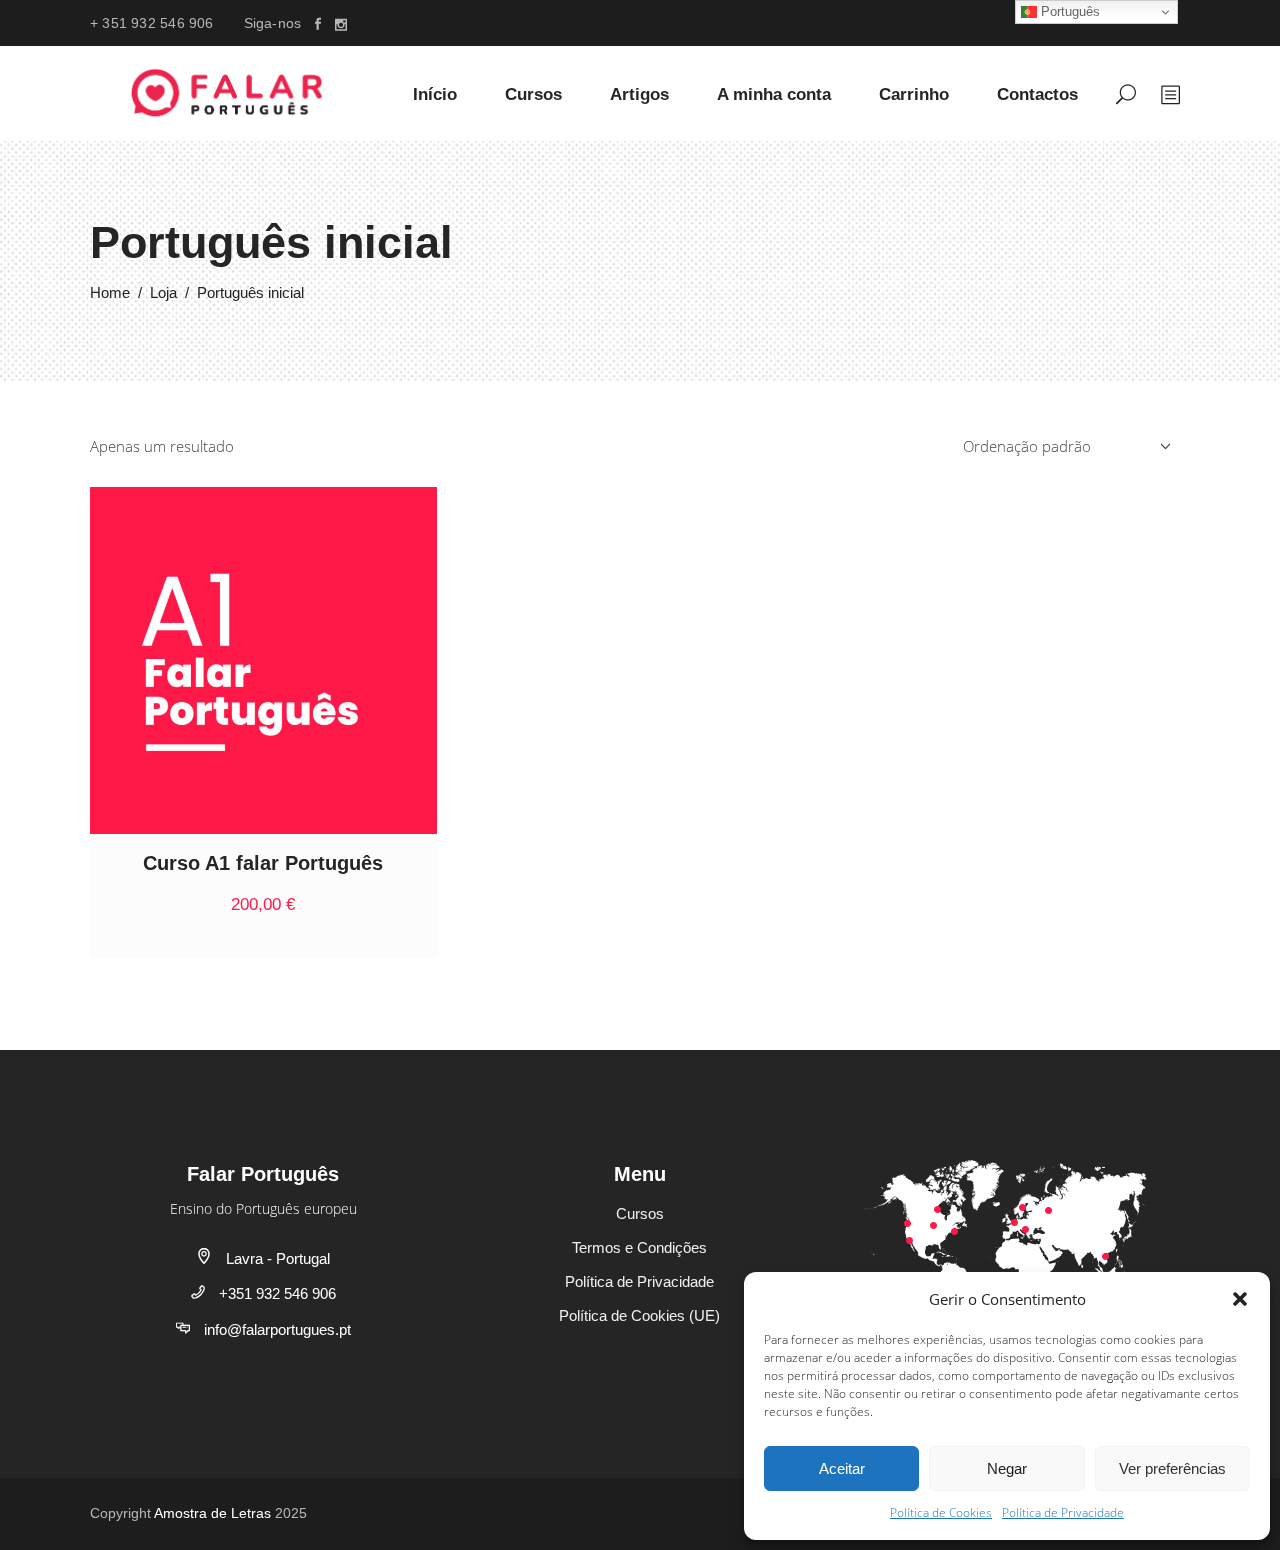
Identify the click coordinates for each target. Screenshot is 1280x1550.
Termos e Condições (639, 1247)
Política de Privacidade (1063, 1512)
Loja (163, 292)
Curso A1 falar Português (263, 863)
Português (1068, 11)
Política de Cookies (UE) (639, 1315)
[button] (1240, 1299)
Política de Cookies (941, 1512)
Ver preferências (1172, 1468)
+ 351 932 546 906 (152, 23)
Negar (1007, 1468)
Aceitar (842, 1468)
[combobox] (1065, 446)
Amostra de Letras (212, 1513)
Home (110, 292)
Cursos (640, 1213)
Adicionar (324, 904)
